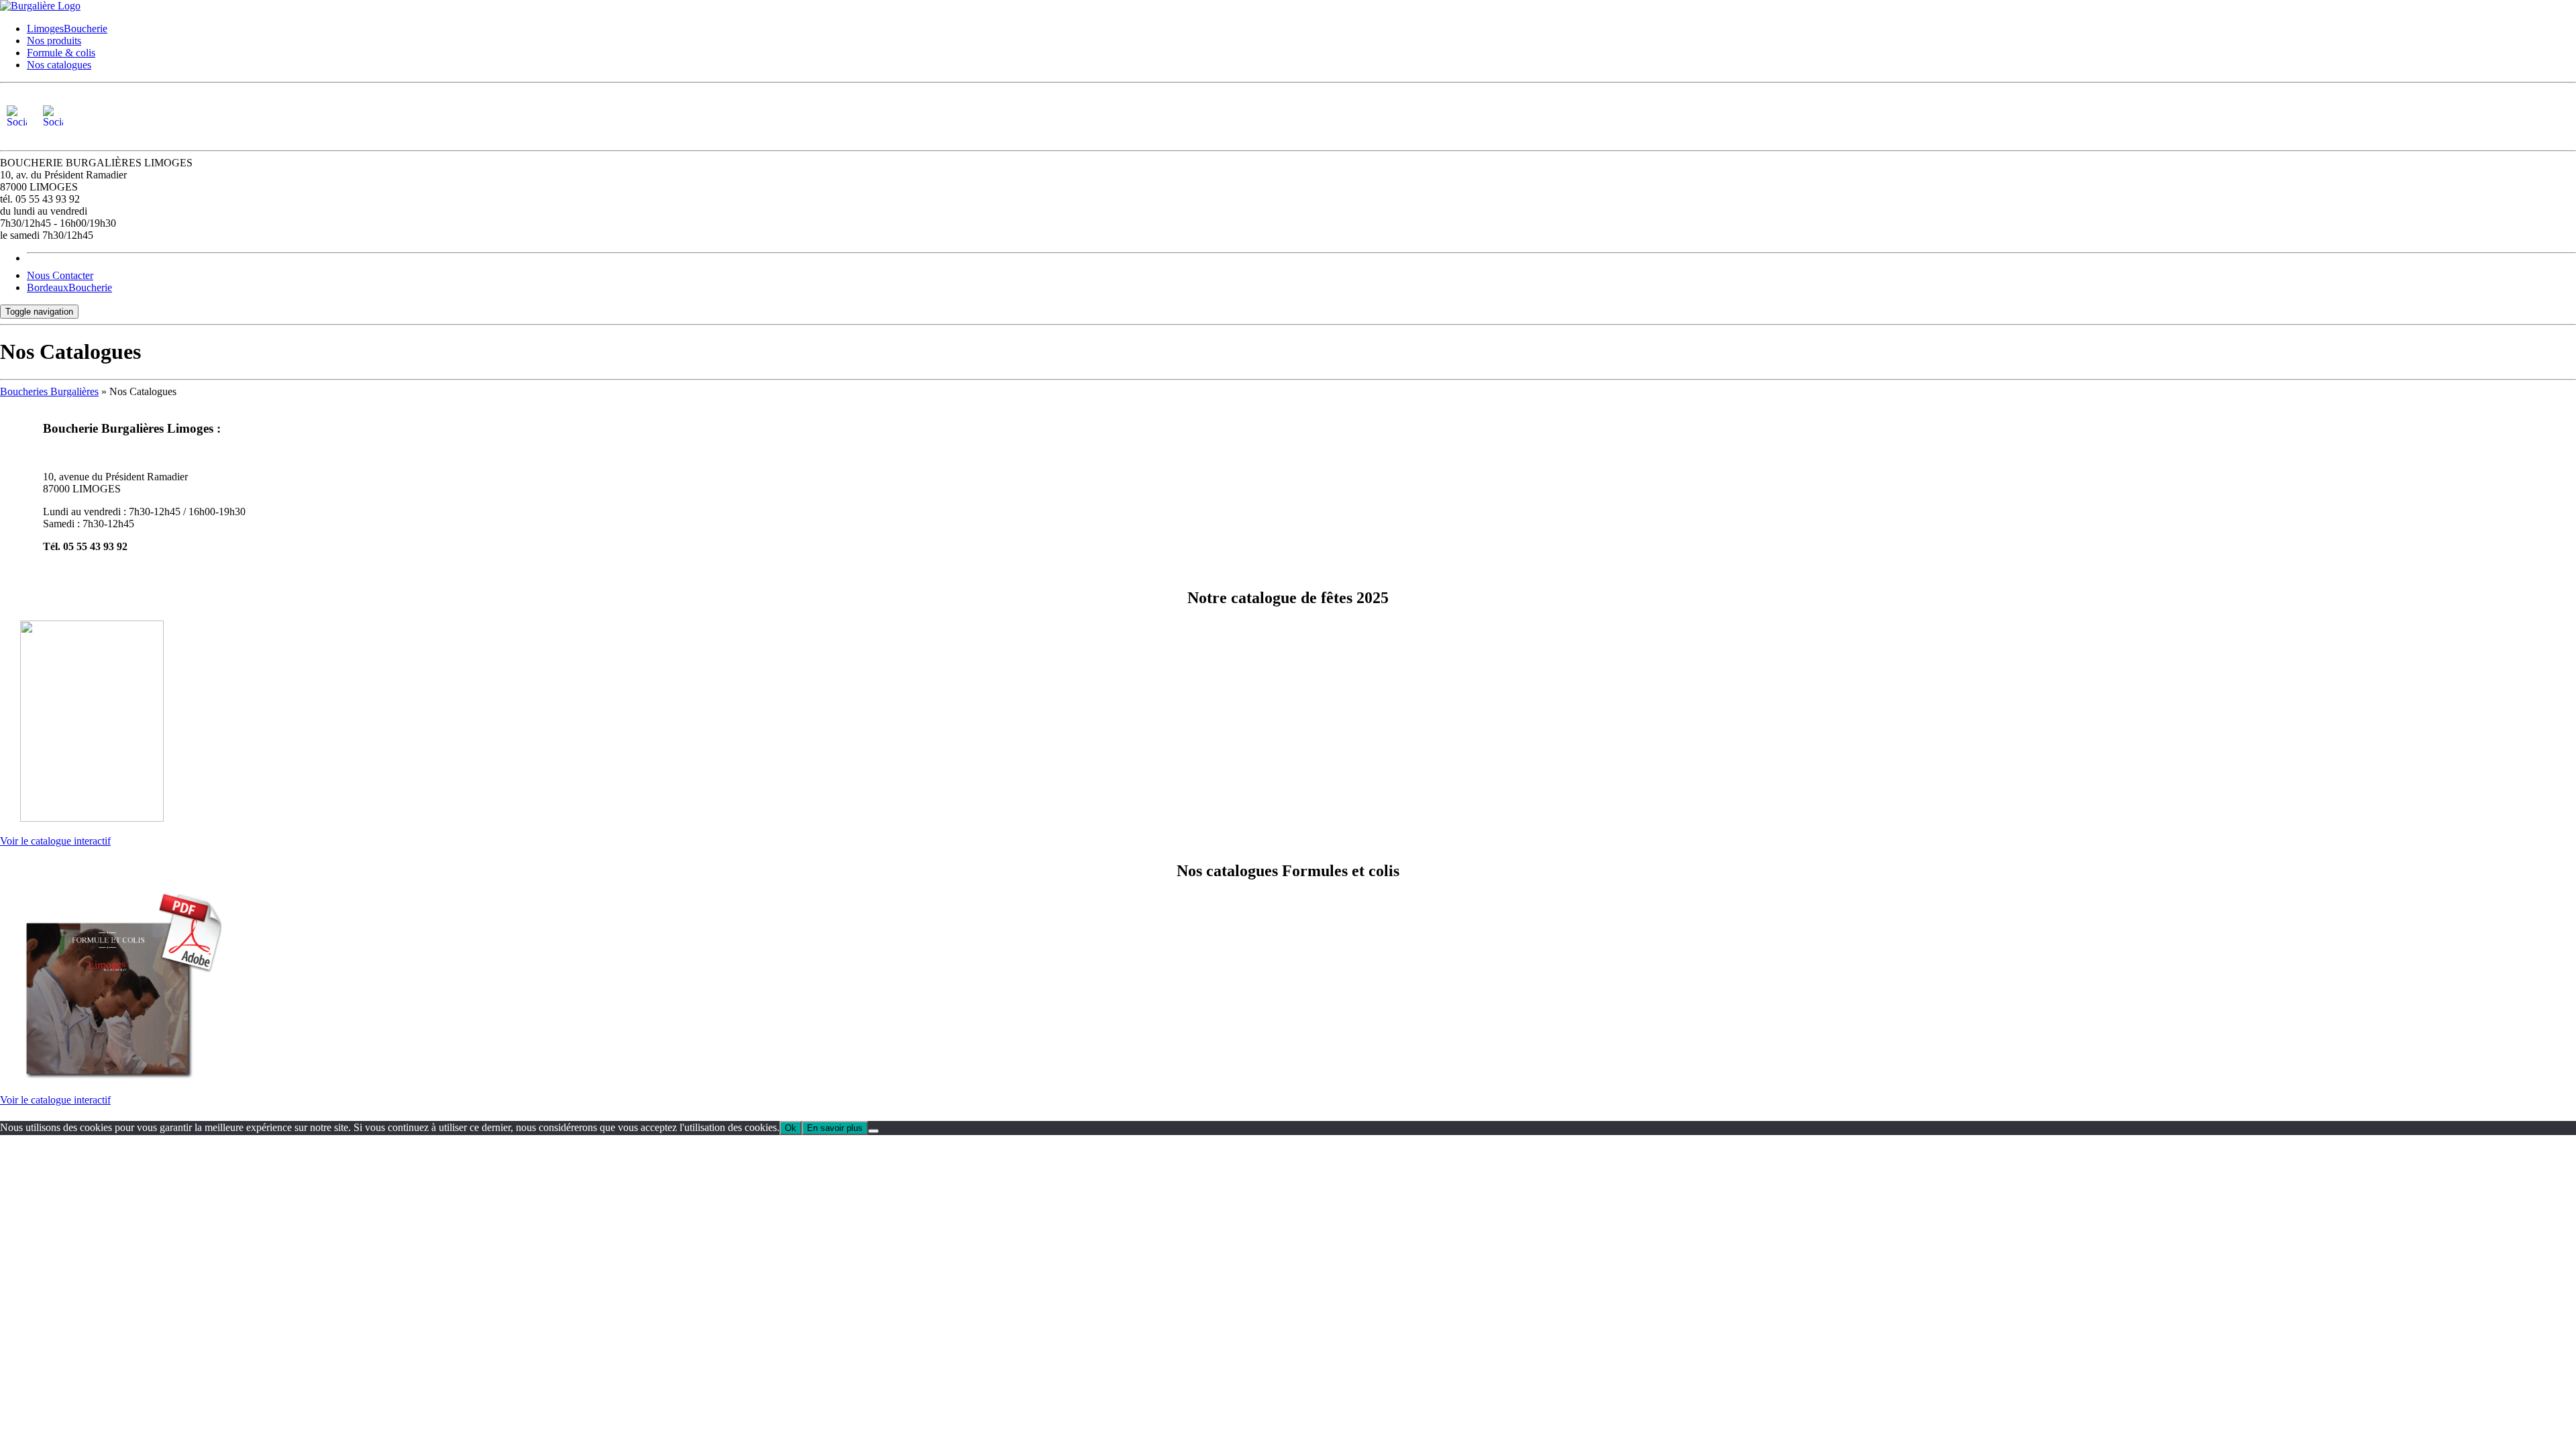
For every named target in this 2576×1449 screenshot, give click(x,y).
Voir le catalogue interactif (55, 841)
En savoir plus (835, 1128)
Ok (791, 1128)
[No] (873, 1131)
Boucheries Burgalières (49, 391)
